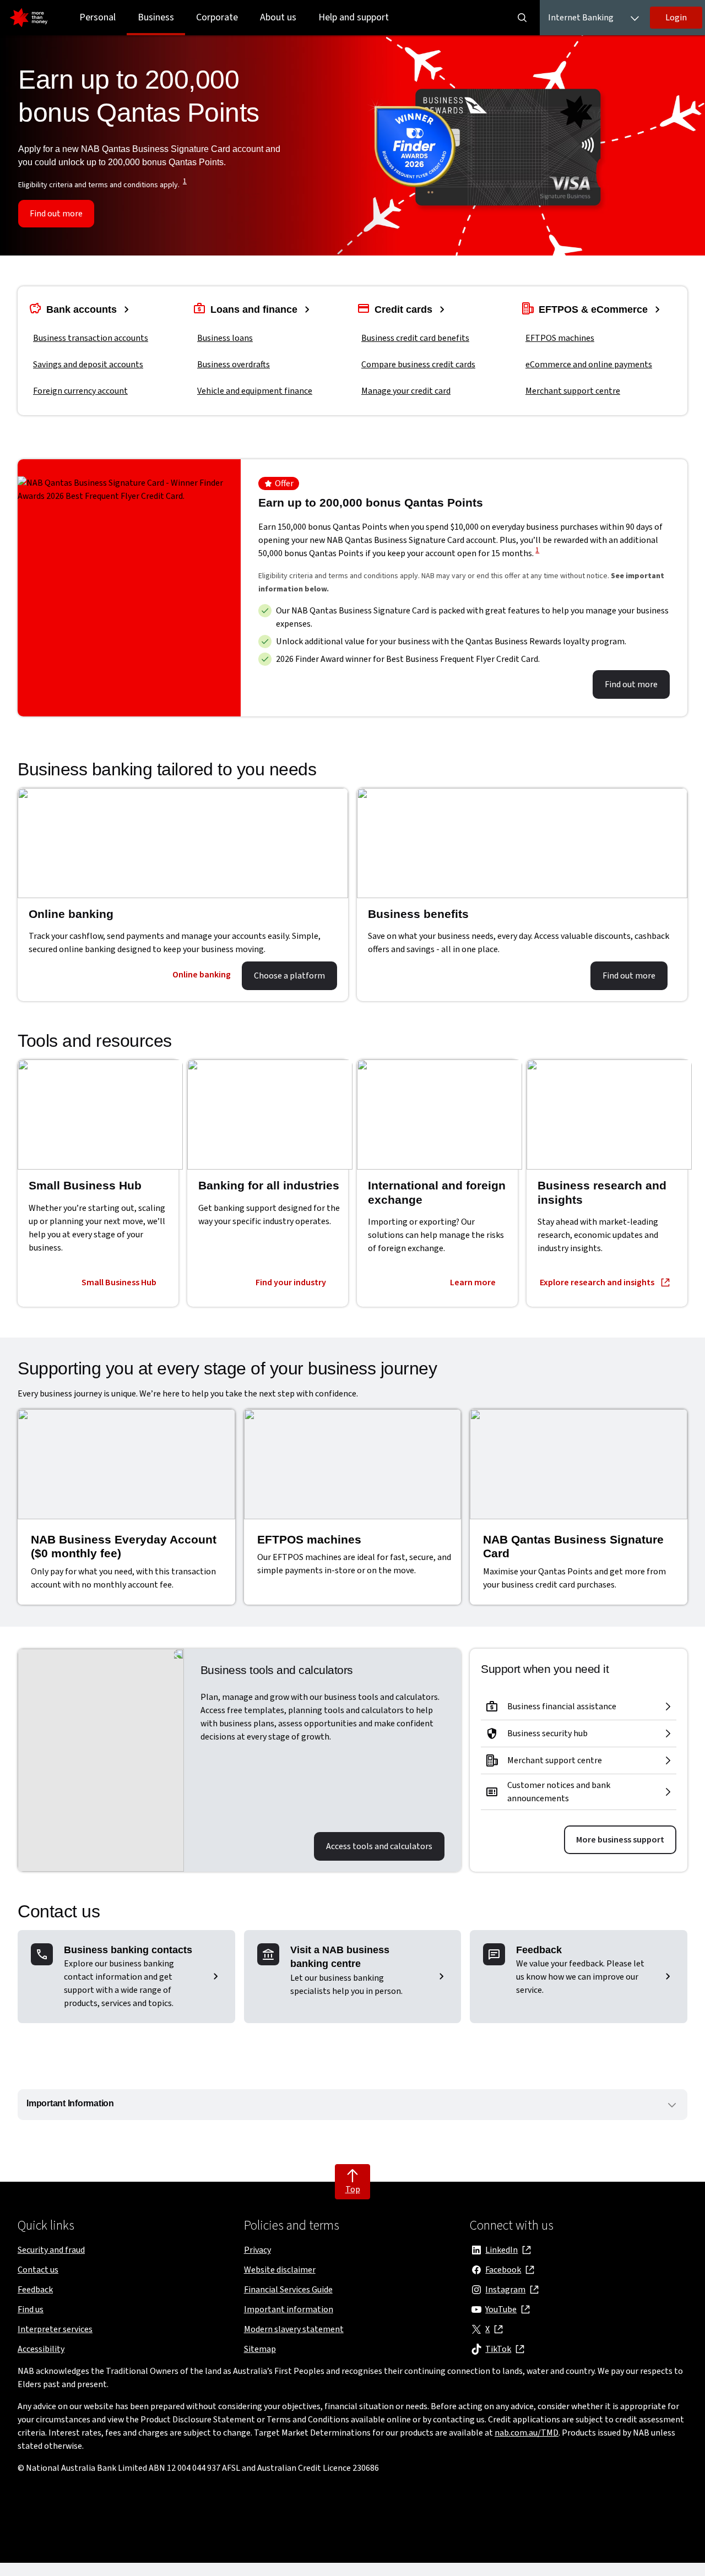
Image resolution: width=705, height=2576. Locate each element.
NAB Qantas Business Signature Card (573, 1547)
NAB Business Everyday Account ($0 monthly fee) (124, 1547)
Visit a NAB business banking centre (340, 1957)
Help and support (354, 17)
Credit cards (405, 309)
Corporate (217, 17)
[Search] (522, 18)
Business (156, 17)
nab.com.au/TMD (527, 2433)
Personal (97, 17)
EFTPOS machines (309, 1539)
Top (353, 2189)
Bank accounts (83, 309)
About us (278, 17)
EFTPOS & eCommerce (595, 309)
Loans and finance (255, 309)
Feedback (539, 1950)
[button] (676, 18)
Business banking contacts (128, 1950)
